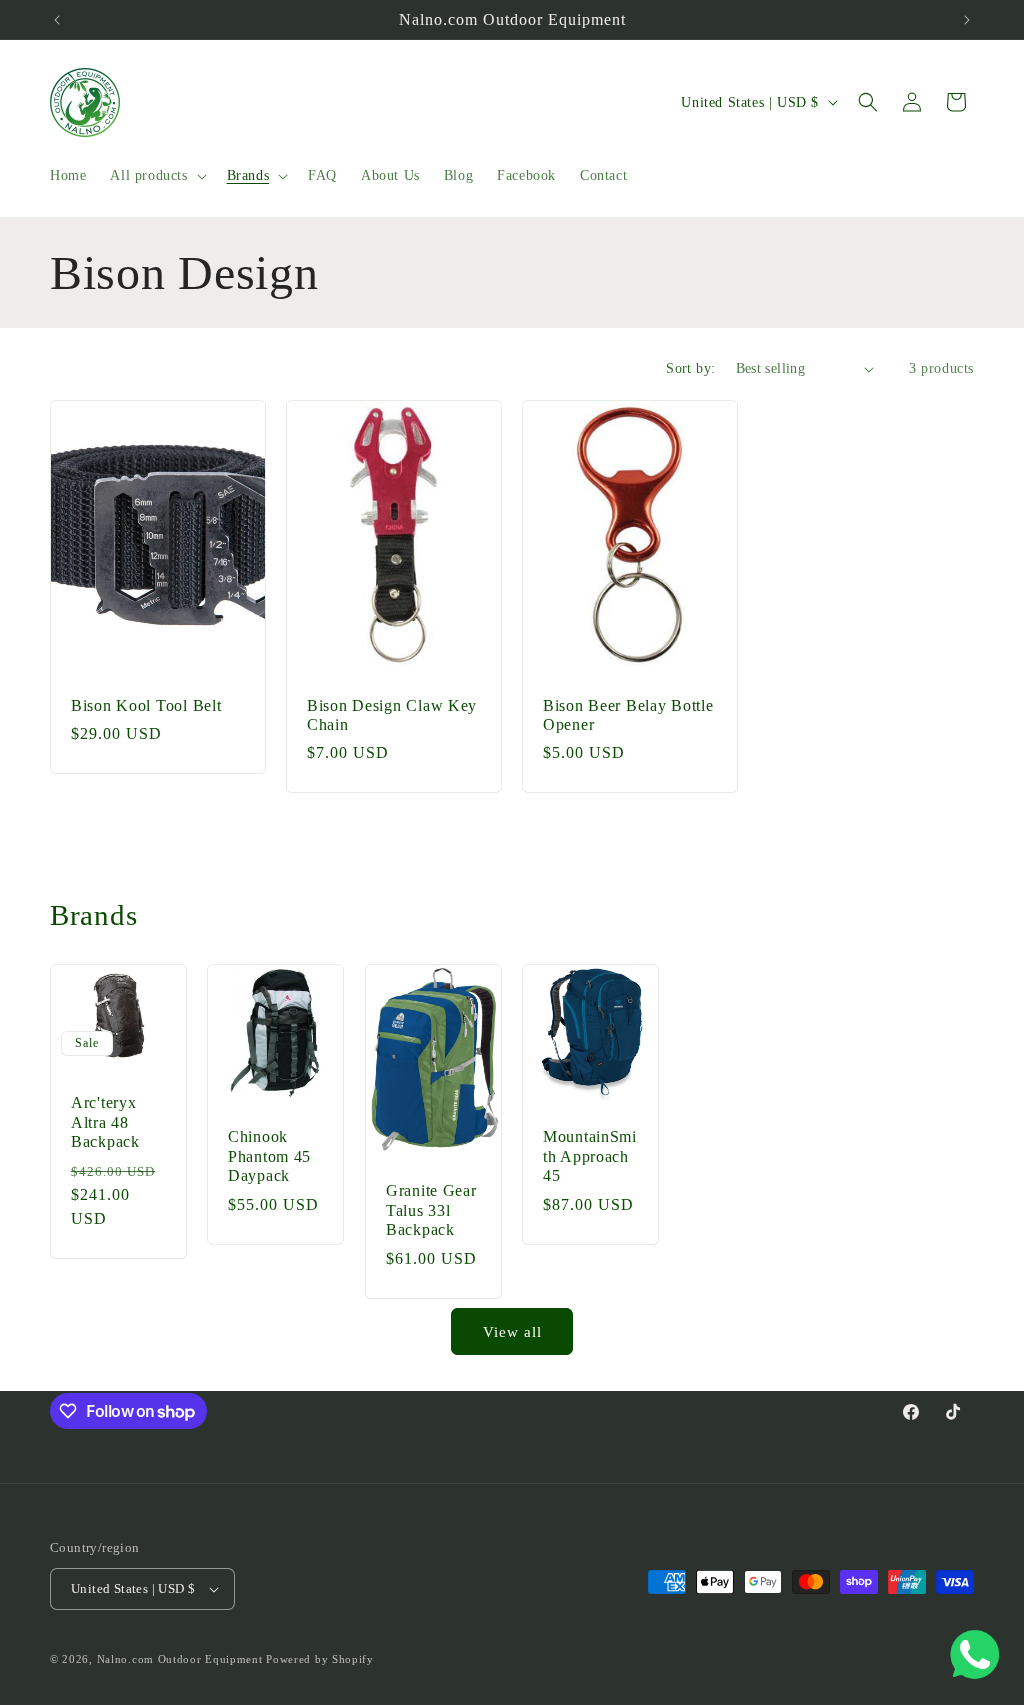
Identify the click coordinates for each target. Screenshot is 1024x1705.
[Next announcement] (967, 20)
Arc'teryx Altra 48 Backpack (105, 1122)
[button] (156, 176)
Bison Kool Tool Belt (146, 705)
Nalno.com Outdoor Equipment (180, 1659)
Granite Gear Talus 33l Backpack (431, 1210)
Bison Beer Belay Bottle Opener (628, 715)
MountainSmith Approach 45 (590, 1156)
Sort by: (690, 368)
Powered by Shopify (320, 1659)
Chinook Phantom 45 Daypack (269, 1156)
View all (512, 1332)
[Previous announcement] (57, 20)
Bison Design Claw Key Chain (392, 715)
